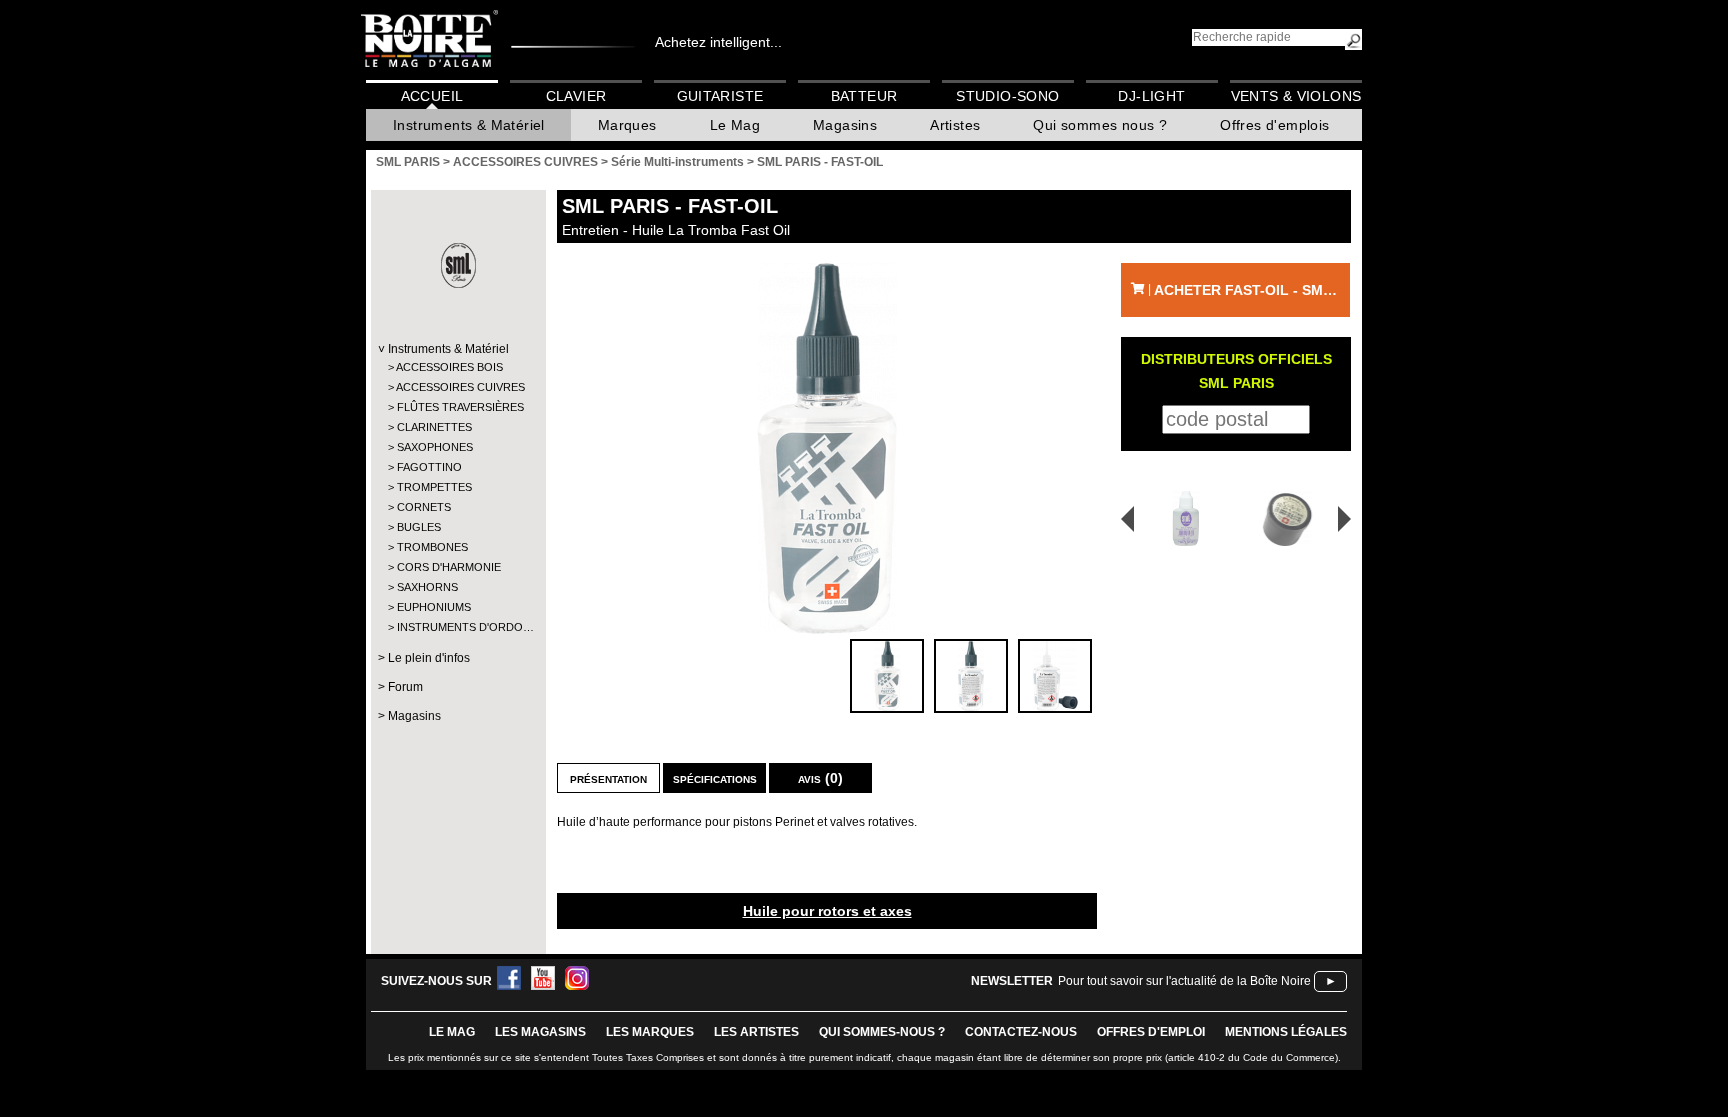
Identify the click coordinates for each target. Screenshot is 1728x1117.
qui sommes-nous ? (882, 1032)
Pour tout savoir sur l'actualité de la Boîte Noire (1184, 981)
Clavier (576, 96)
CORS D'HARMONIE (449, 567)
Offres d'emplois (1274, 125)
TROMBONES (432, 547)
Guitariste (720, 96)
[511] (1290, 518)
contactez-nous (1021, 1032)
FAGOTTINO (429, 467)
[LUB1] (1179, 518)
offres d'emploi (1151, 1032)
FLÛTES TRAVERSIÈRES (457, 407)
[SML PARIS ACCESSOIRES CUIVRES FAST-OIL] (827, 448)
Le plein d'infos (429, 658)
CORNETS (424, 507)
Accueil (432, 96)
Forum (405, 687)
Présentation (608, 778)
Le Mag (735, 125)
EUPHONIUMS (434, 607)
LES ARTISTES (756, 1032)
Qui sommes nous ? (1100, 125)
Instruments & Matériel (469, 125)
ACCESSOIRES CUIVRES (457, 387)
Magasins (845, 125)
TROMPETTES (434, 487)
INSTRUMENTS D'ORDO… (457, 627)
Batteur (864, 96)
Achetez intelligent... (718, 42)
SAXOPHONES (435, 447)
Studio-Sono (1007, 96)
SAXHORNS (427, 587)
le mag (452, 1032)
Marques (627, 125)
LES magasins (540, 1032)
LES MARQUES (650, 1032)
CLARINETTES (434, 427)
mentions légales (1286, 1032)
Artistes (955, 125)
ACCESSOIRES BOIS (449, 367)
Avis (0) (820, 778)
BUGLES (419, 527)
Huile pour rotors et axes (827, 911)
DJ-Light (1151, 96)
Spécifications (715, 778)
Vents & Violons (1296, 96)
